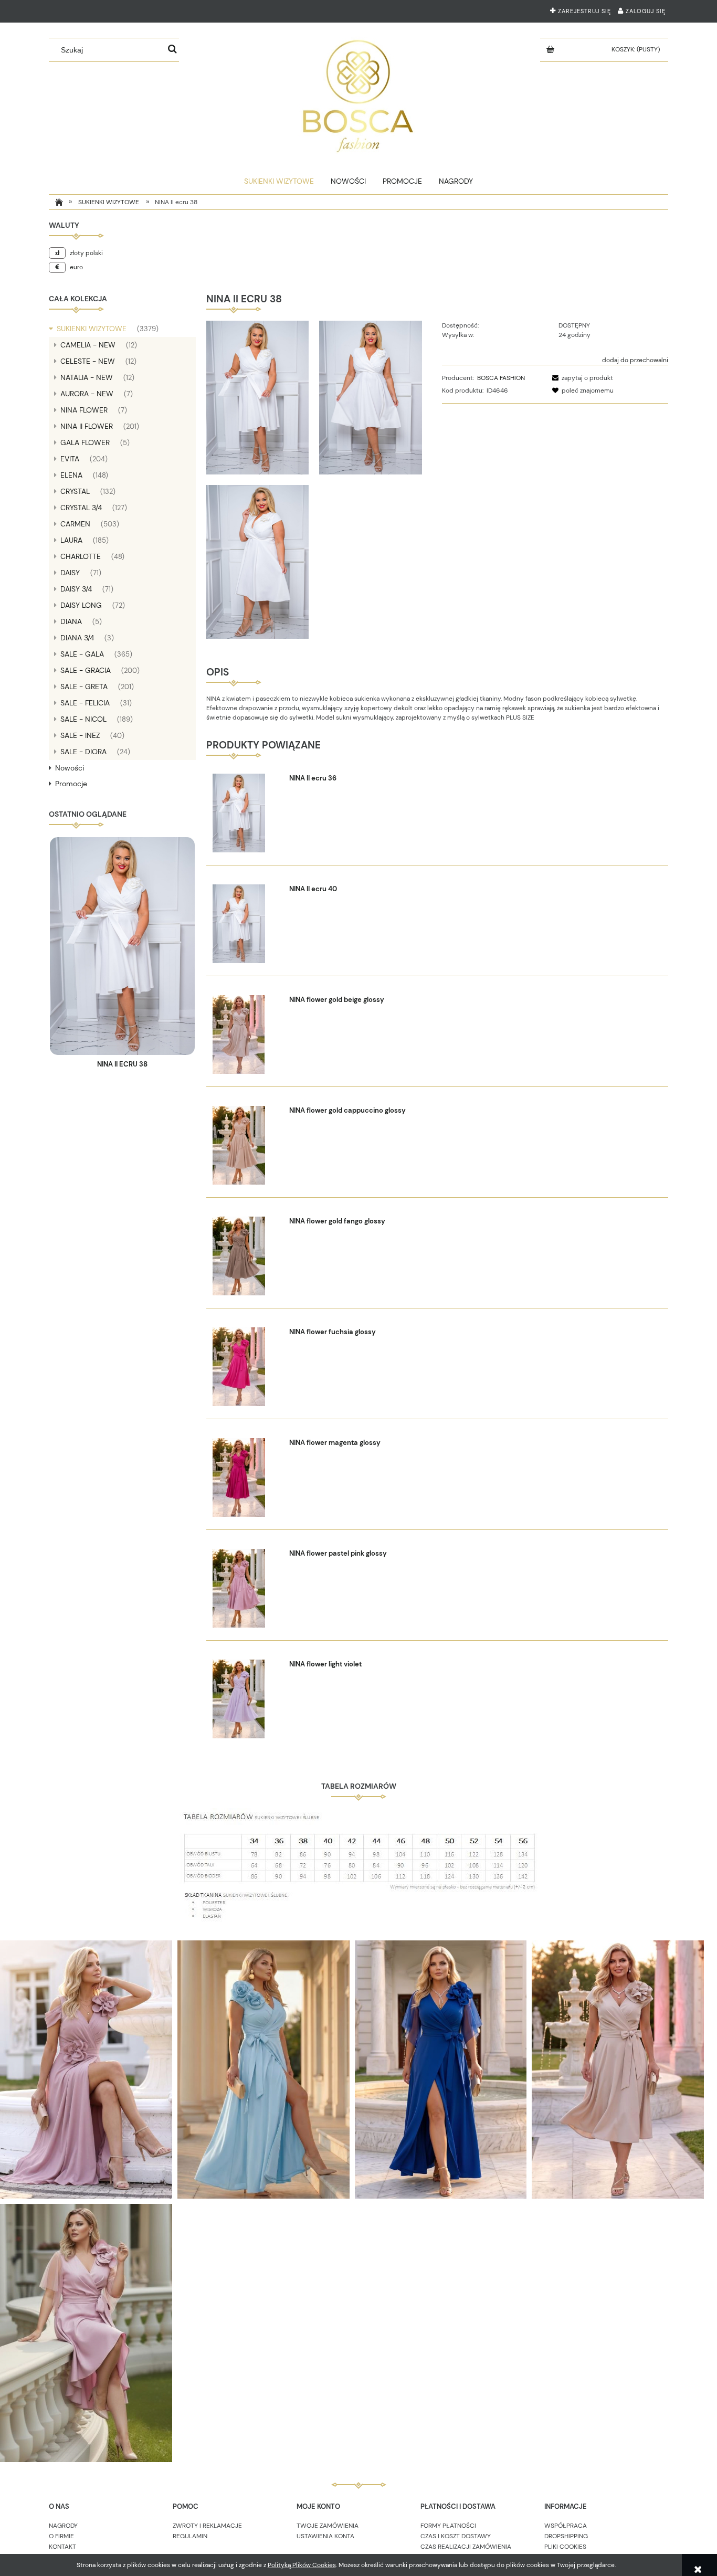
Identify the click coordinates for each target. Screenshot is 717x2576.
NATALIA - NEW (87, 377)
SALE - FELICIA (85, 703)
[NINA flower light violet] (246, 1699)
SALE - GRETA (84, 687)
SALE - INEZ (80, 735)
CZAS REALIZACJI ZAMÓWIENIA (466, 2547)
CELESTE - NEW (88, 361)
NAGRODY (63, 2526)
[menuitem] (279, 181)
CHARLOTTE (81, 556)
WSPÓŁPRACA (566, 2526)
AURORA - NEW (87, 394)
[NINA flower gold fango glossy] (246, 1256)
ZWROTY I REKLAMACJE (207, 2526)
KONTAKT (62, 2547)
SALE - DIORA (83, 752)
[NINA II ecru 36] (246, 813)
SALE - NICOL (83, 719)
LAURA (71, 540)
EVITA (70, 459)
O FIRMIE (61, 2536)
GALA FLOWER (85, 442)
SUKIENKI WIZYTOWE (92, 329)
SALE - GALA (82, 654)
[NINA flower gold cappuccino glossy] (246, 1145)
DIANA (71, 621)
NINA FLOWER (84, 410)
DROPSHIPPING (566, 2536)
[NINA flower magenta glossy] (246, 1477)
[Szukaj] (173, 50)
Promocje (71, 784)
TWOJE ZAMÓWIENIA (328, 2526)
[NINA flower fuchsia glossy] (246, 1367)
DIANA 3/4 (77, 638)
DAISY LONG (81, 605)
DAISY (70, 573)
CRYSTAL (75, 491)
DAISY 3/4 (76, 589)
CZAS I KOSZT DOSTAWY (456, 2536)
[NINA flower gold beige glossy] (246, 1034)
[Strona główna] (358, 94)
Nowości (70, 768)
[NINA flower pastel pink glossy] (246, 1588)
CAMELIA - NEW (88, 345)
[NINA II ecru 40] (246, 924)
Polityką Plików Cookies (302, 2565)
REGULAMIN (190, 2536)
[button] (581, 378)
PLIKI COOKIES (565, 2547)
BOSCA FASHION (501, 378)
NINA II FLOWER (87, 426)
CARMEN (75, 524)
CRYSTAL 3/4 (81, 508)
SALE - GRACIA (86, 670)
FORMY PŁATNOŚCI (448, 2526)
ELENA (71, 475)
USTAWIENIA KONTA (325, 2536)
